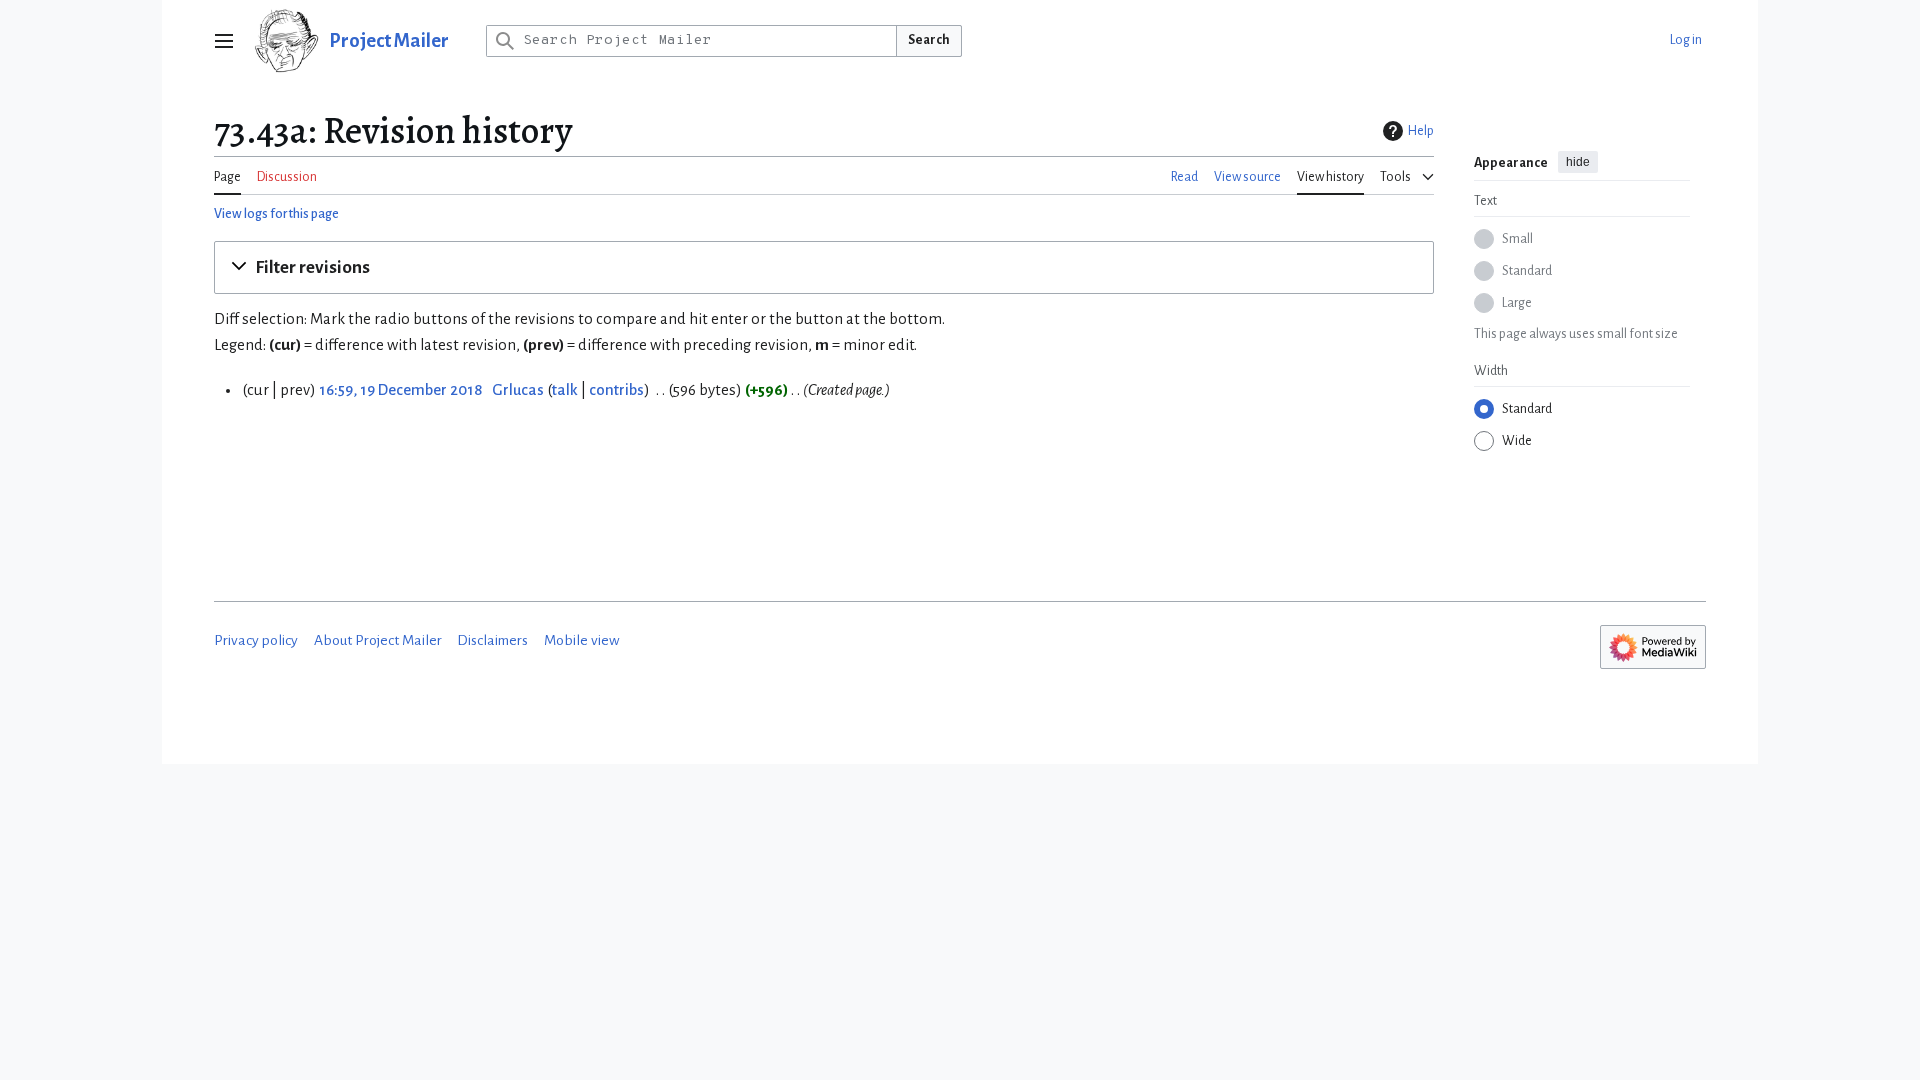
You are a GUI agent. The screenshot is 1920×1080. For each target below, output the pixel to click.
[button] (224, 41)
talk (565, 390)
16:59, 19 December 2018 (400, 390)
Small (1517, 239)
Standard (1527, 271)
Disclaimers (492, 640)
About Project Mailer (378, 640)
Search (929, 40)
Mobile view (582, 640)
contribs (616, 390)
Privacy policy (256, 640)
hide (1578, 162)
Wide (1517, 441)
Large (1517, 303)
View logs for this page (276, 214)
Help (1421, 131)
